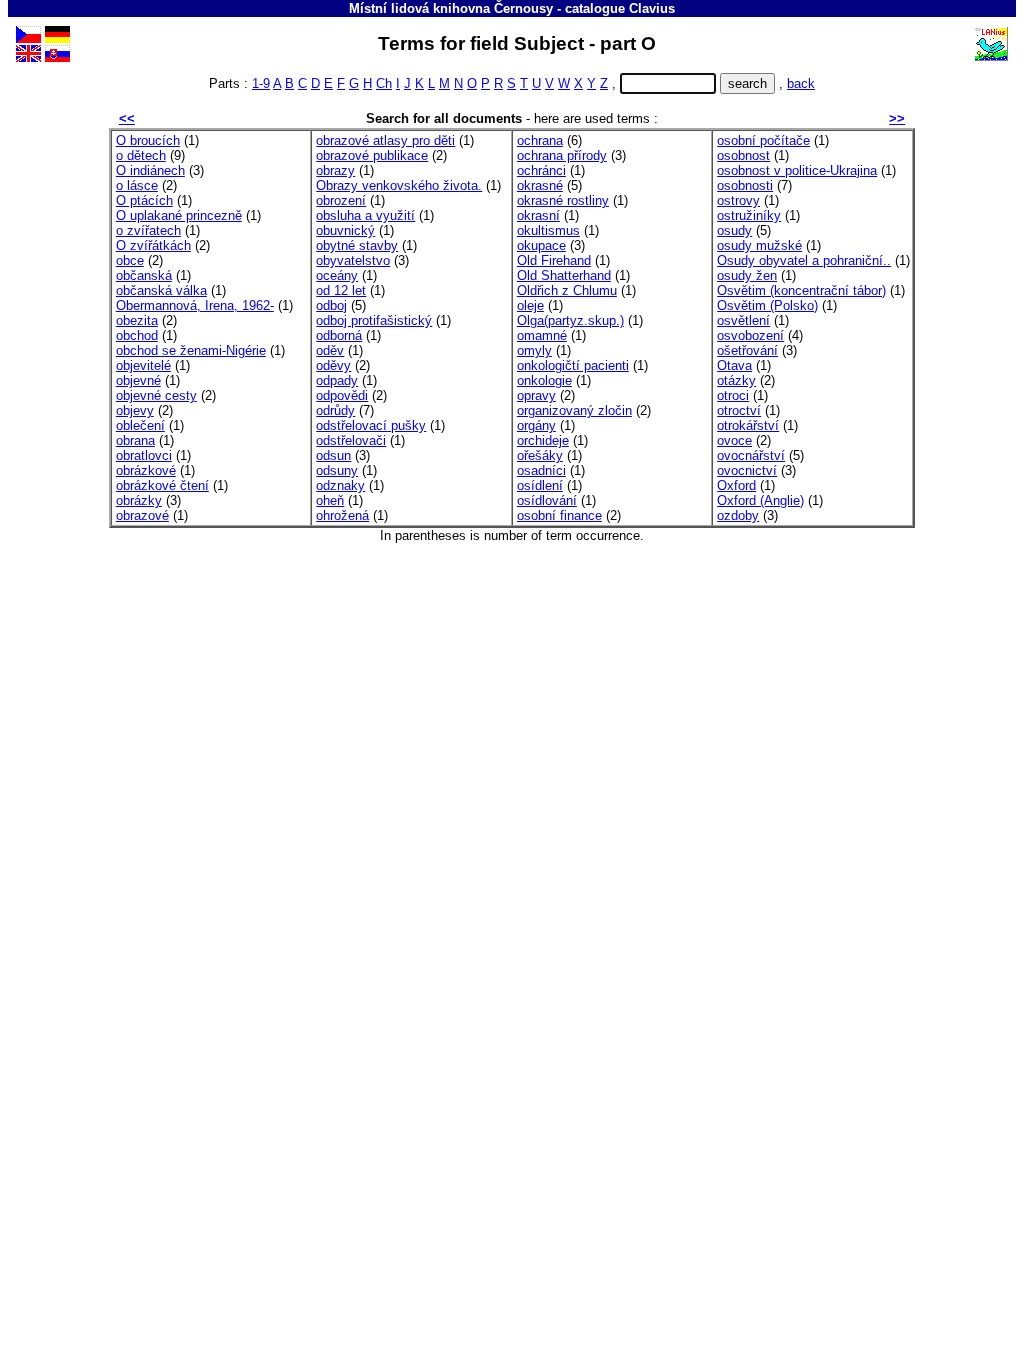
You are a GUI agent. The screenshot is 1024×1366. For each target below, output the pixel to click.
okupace (541, 245)
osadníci (541, 470)
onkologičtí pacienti (573, 365)
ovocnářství (751, 455)
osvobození (750, 335)
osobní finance (559, 515)
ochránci (541, 170)
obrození (341, 200)
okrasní (538, 215)
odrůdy (335, 410)
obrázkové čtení (162, 485)
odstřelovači (351, 440)
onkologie (544, 380)
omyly (534, 350)
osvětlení (743, 320)
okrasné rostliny (563, 200)
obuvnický (345, 230)
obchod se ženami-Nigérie (191, 350)
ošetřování (747, 350)
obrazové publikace (372, 155)
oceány (337, 275)
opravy (536, 395)
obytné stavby (357, 245)
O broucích (148, 140)
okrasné (540, 185)
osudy (734, 230)
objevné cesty (156, 395)
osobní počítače (763, 140)
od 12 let (341, 290)
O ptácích (144, 200)
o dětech (141, 155)
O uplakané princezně (179, 215)
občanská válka (161, 290)
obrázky (139, 500)
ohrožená (342, 515)
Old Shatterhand (564, 275)
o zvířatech (148, 230)
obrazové (142, 515)
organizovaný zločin (574, 410)
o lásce (137, 185)
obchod (137, 335)
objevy (135, 410)
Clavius (652, 8)
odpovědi (342, 395)
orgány (536, 425)
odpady (337, 380)
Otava (734, 365)
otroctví (739, 410)
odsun (333, 455)
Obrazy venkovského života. (399, 185)
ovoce (734, 440)
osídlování (547, 500)
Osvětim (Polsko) (767, 305)
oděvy (333, 365)
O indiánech (150, 170)
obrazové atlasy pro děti (385, 140)
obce (130, 260)
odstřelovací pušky (371, 425)
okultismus (548, 230)
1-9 (261, 83)
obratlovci (144, 455)
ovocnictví (747, 470)
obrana (135, 440)
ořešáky (540, 455)
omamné (542, 335)
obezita (137, 320)
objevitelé (143, 365)
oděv (330, 350)
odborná (339, 335)
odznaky (340, 485)
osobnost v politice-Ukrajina (797, 170)
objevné (138, 380)
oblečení (140, 425)
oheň (330, 500)
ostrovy (738, 200)
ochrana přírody (562, 155)
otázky (736, 380)
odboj (331, 305)
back (801, 83)
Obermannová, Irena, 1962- (195, 305)
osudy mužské (759, 245)
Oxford (736, 485)
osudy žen (747, 275)
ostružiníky (749, 215)
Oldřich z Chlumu (567, 290)
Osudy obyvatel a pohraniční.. (804, 260)
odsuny (337, 470)
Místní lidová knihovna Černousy (451, 8)
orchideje (543, 440)
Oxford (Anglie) (760, 500)
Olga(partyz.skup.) (570, 320)
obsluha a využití (365, 215)
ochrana (540, 140)
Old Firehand (554, 260)
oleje (530, 305)
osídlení (540, 485)
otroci (733, 395)
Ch (384, 83)
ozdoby (738, 515)
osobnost (743, 155)
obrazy (335, 170)
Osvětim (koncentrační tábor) (801, 290)
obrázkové (146, 470)
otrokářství (748, 425)
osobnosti (745, 185)
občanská (144, 275)
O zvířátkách (153, 245)
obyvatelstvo (353, 260)
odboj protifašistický (374, 320)
